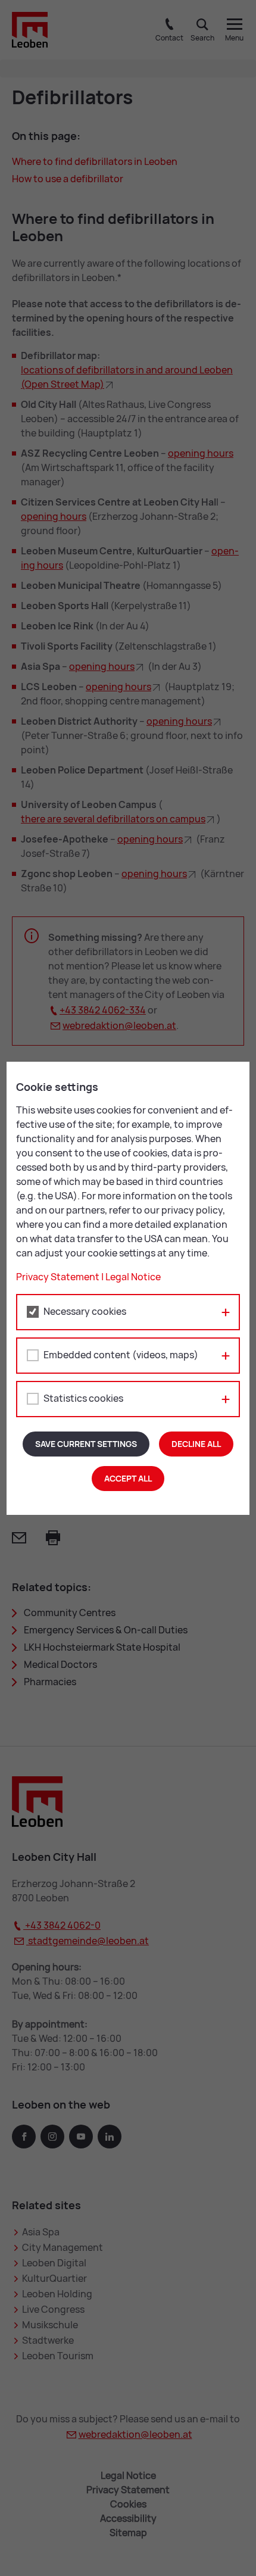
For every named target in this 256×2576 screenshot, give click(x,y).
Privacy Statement (58, 1277)
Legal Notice (133, 1277)
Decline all (196, 1444)
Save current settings (86, 1444)
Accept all (128, 1479)
